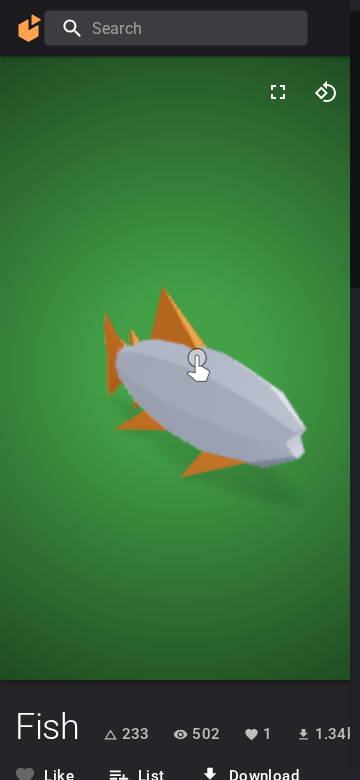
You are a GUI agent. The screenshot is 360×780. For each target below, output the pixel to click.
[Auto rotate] (326, 92)
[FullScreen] (278, 92)
